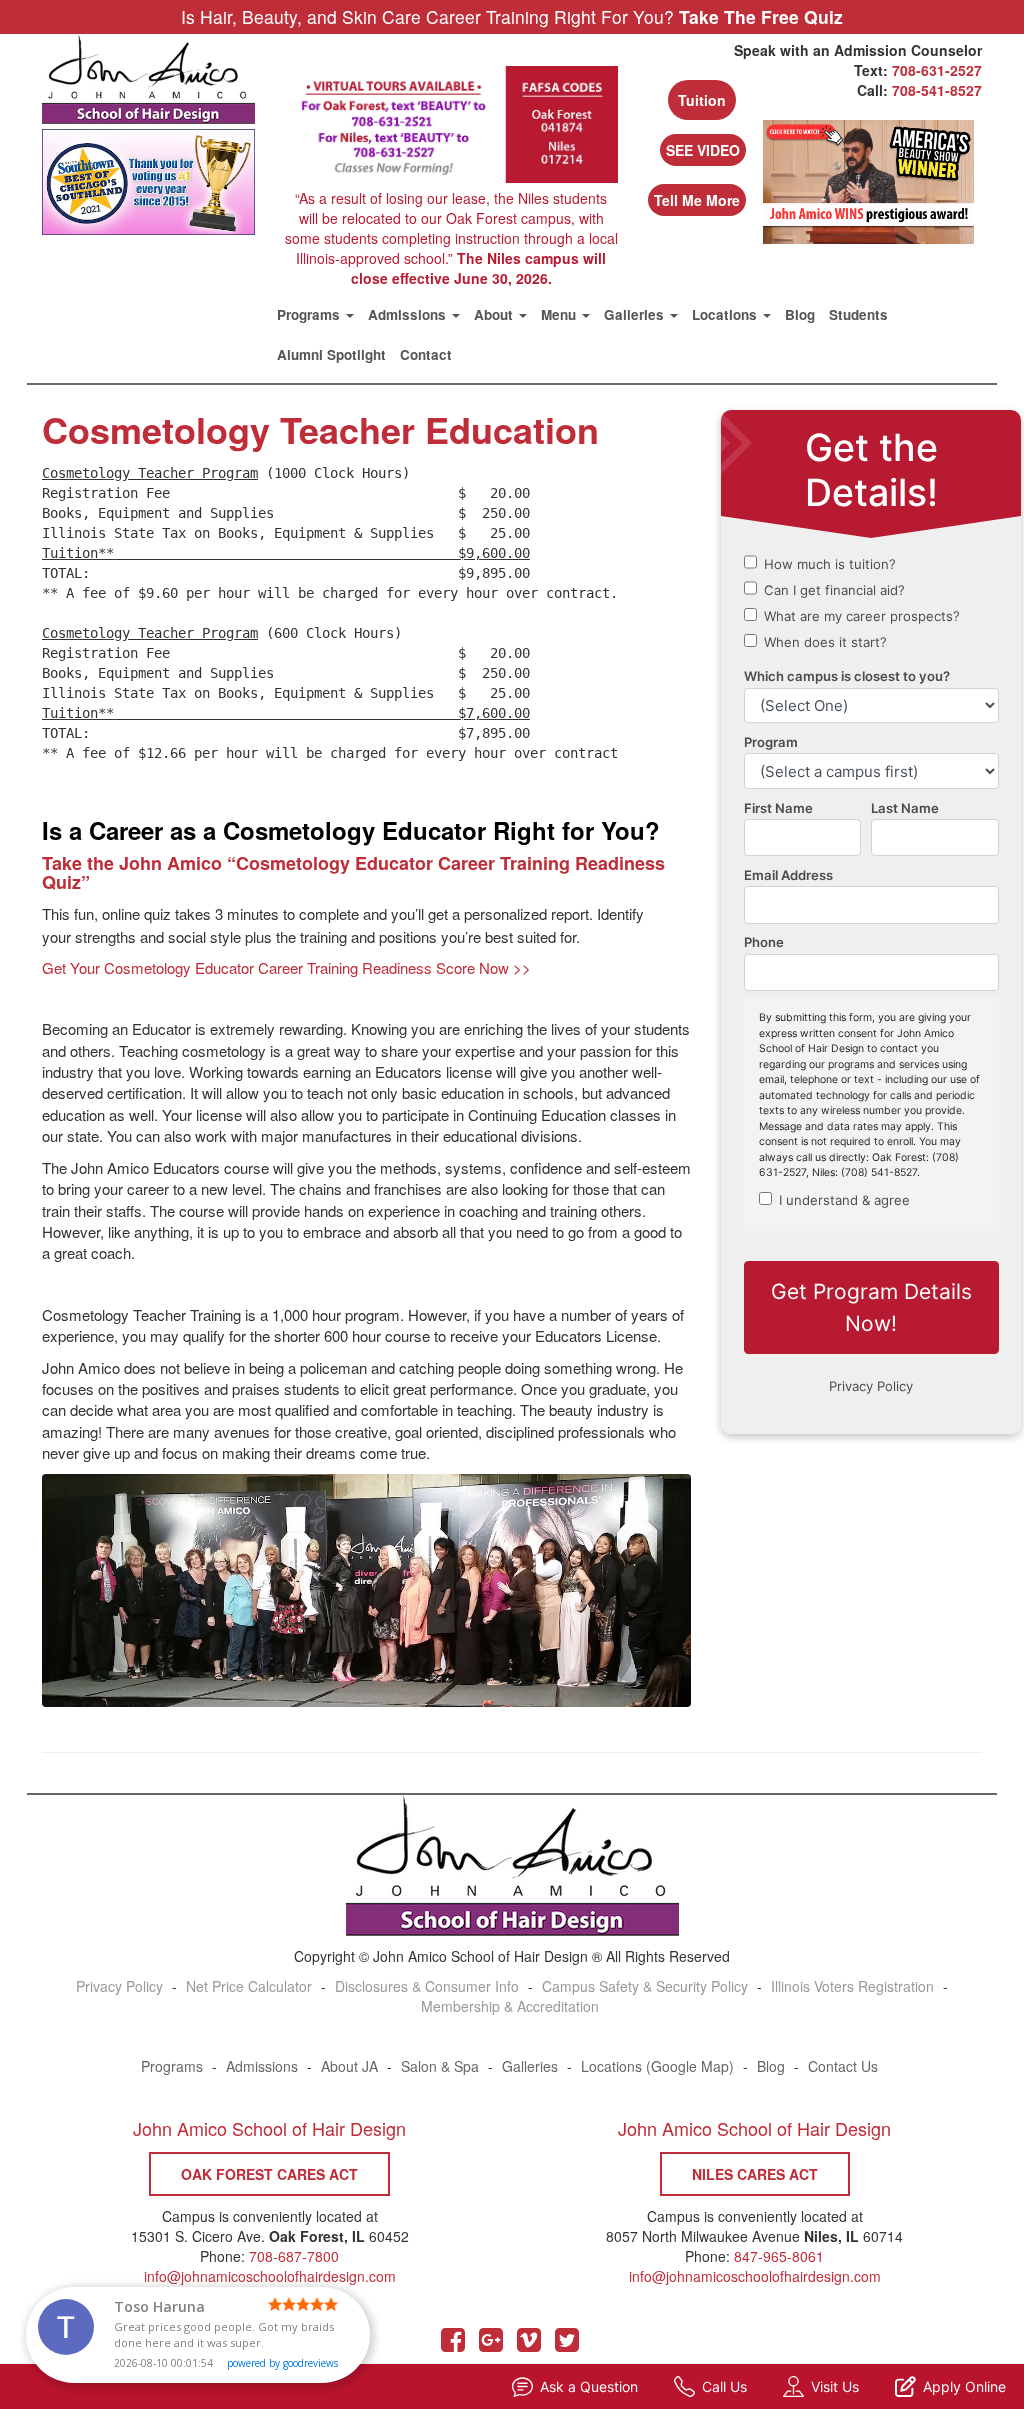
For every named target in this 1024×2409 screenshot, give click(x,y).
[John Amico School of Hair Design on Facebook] (453, 2344)
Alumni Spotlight (331, 354)
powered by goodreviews (282, 2363)
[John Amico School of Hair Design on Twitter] (567, 2344)
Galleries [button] (636, 314)
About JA (349, 2066)
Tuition (702, 100)
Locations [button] (726, 314)
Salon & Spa (440, 2066)
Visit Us (835, 2386)
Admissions (262, 2066)
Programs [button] (310, 314)
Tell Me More (697, 200)
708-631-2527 (937, 70)
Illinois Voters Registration (852, 1986)
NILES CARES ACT (755, 2174)
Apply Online (964, 2386)
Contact (426, 354)
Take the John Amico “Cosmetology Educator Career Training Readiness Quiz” (353, 873)
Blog (800, 314)
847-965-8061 (779, 2256)
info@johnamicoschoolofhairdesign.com (755, 2276)
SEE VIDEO (703, 150)
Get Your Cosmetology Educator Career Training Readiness (286, 967)
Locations (611, 2066)
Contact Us (843, 2066)
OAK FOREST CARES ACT (269, 2174)
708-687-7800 (294, 2256)
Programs (172, 2066)
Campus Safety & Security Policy (645, 1986)
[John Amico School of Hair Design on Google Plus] (491, 2344)
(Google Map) (690, 2066)
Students (858, 314)
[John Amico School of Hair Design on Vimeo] (529, 2344)
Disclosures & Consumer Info (427, 1986)
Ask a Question (589, 2386)
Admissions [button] (409, 314)
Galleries (530, 2066)
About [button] (495, 314)
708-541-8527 (937, 90)
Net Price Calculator (249, 1986)
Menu (560, 314)
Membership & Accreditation (510, 2006)
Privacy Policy (119, 1986)
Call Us (724, 2386)
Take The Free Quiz (761, 17)
